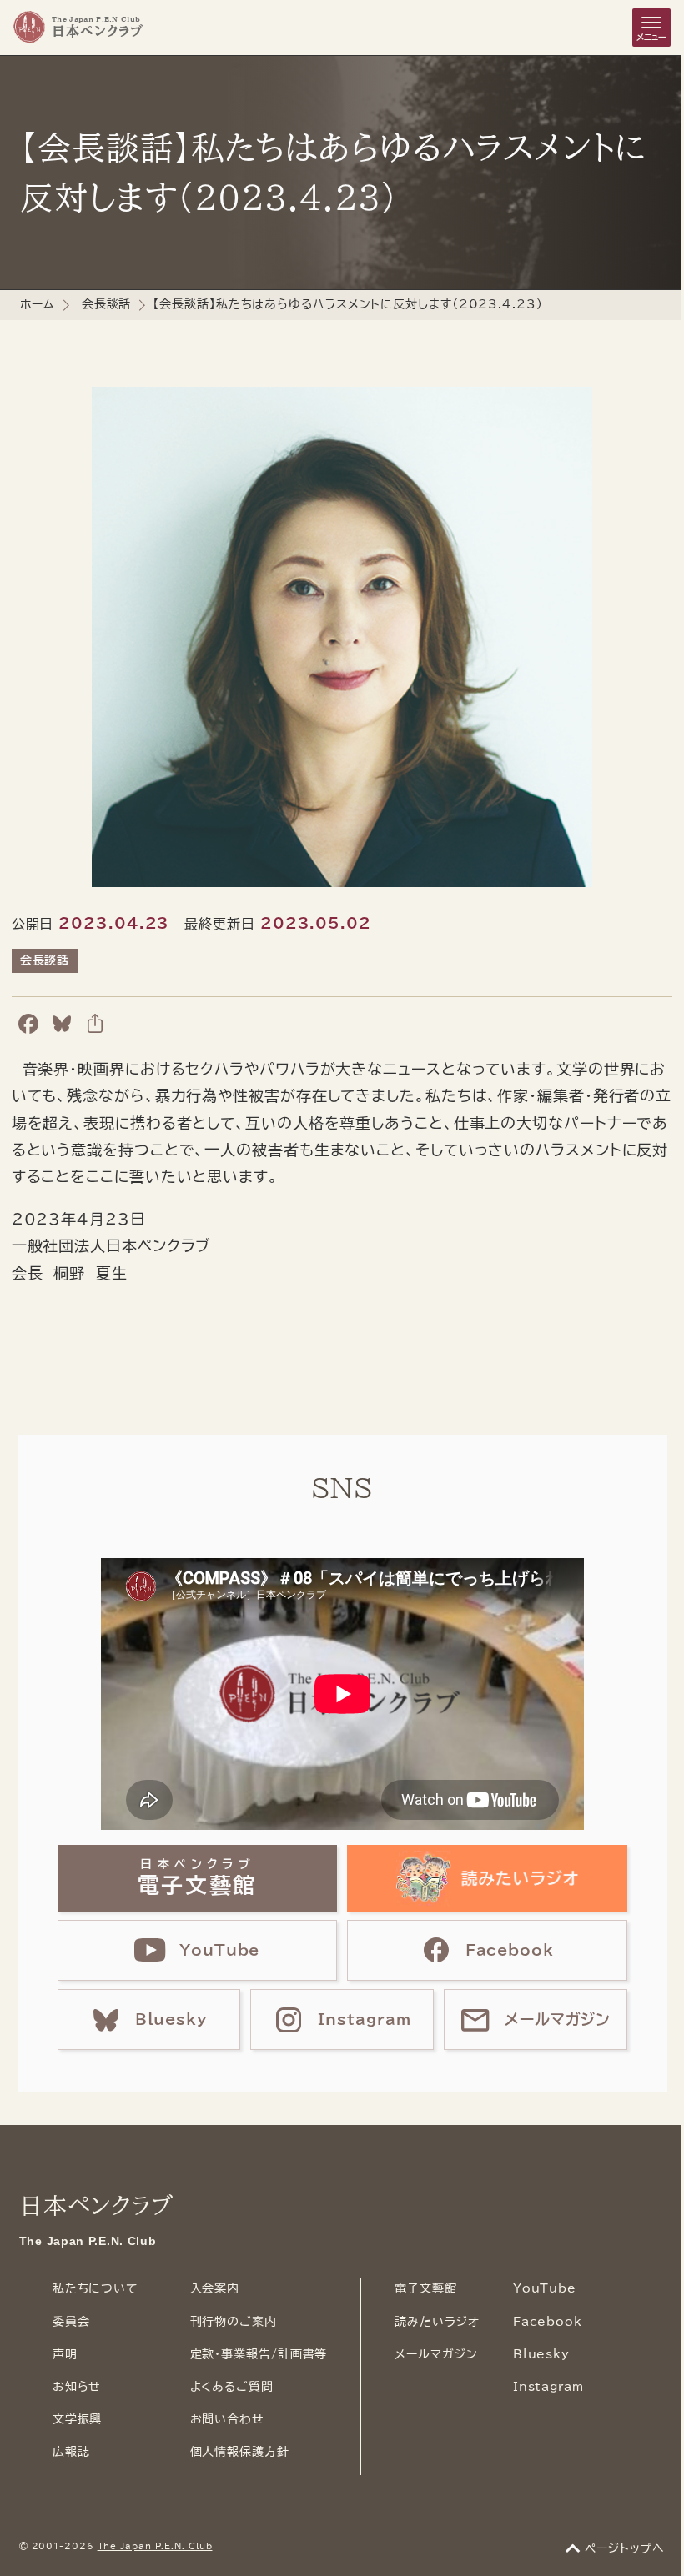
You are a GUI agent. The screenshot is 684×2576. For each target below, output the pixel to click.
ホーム (38, 304)
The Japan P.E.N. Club (155, 2546)
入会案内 (215, 2288)
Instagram (548, 2387)
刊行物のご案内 (234, 2322)
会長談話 (107, 304)
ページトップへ (625, 2548)
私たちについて (96, 2288)
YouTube (545, 2288)
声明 (65, 2354)
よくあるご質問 (232, 2387)
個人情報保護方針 (240, 2452)
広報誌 (71, 2452)
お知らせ (77, 2387)
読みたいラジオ (437, 2322)
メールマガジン (436, 2354)
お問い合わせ (227, 2419)
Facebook (548, 2322)
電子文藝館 (426, 2288)
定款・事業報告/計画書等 (259, 2354)
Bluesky (541, 2354)
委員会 (71, 2322)
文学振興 (78, 2419)
